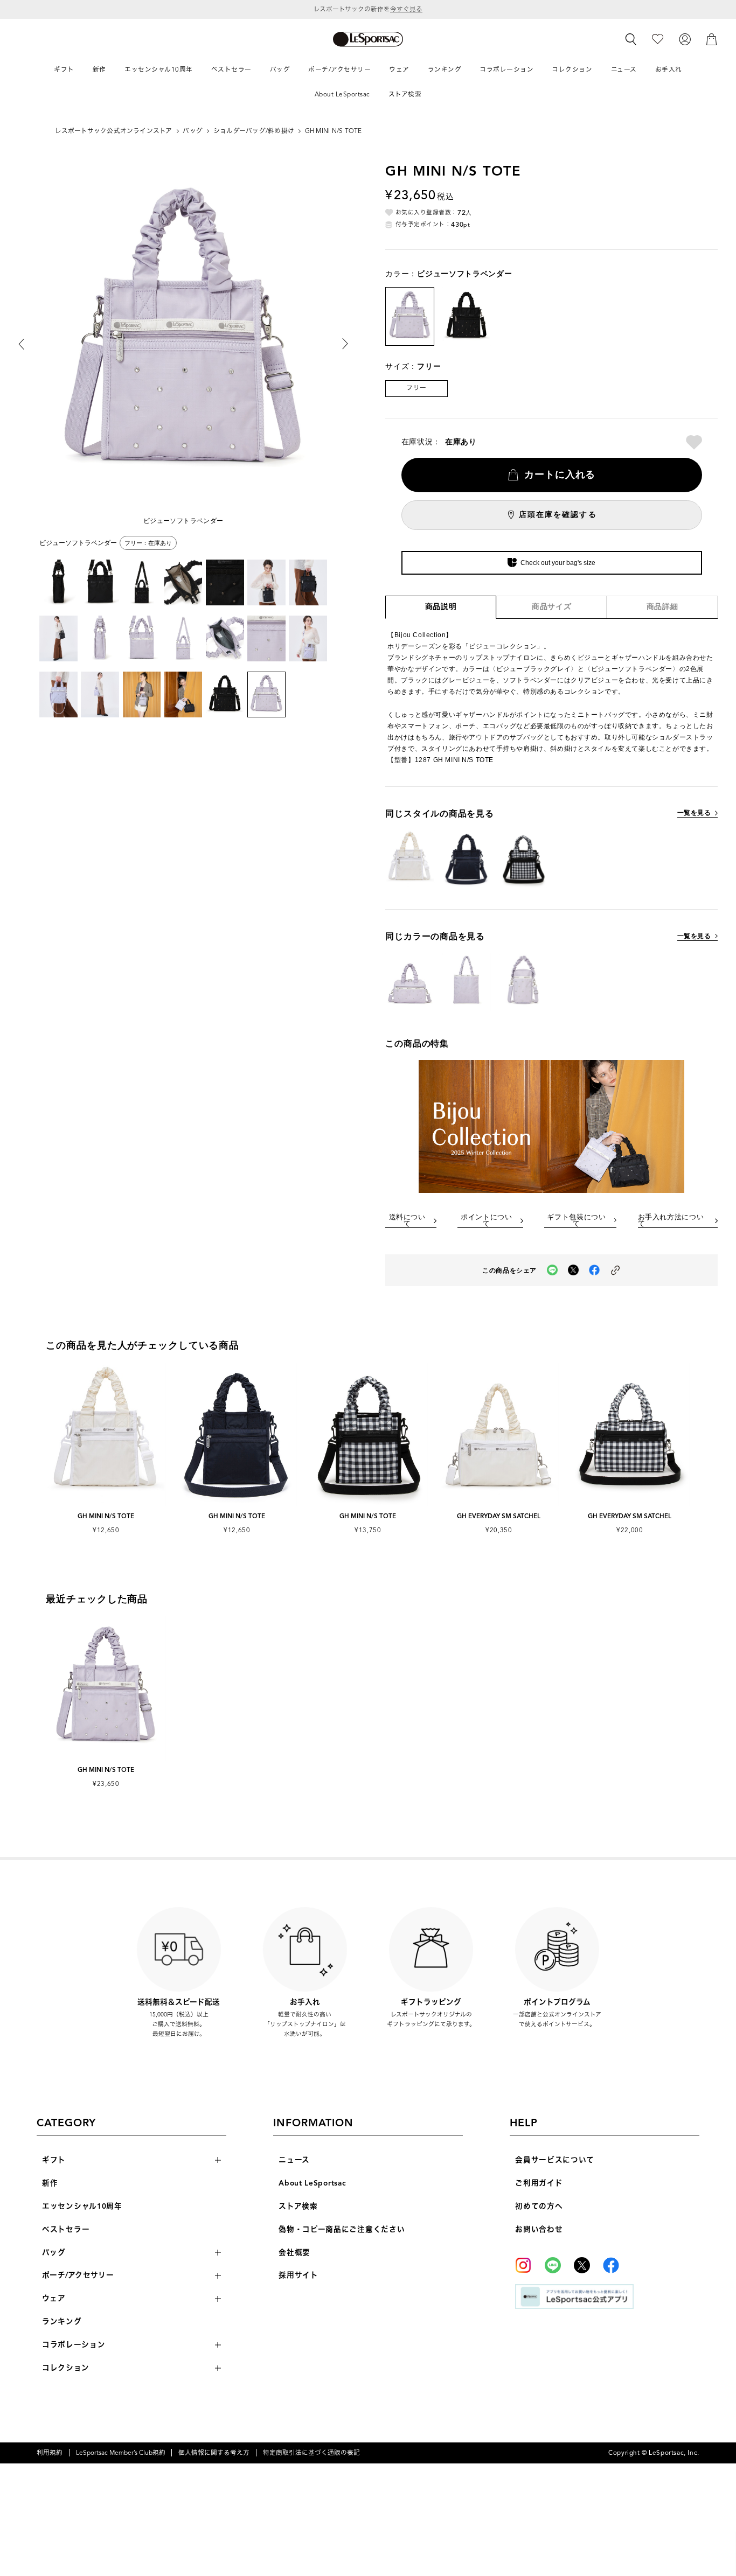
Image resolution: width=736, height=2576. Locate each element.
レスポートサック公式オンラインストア (113, 131)
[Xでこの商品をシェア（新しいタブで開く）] (573, 1270)
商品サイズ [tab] (551, 607)
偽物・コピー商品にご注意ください (342, 2229)
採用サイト (298, 2275)
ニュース (294, 2160)
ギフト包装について (576, 1221)
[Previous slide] (29, 344)
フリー (416, 388)
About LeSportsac (312, 2183)
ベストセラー (66, 2229)
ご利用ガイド (539, 2183)
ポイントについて (486, 1221)
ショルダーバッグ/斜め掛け (254, 131)
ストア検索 (298, 2206)
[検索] (631, 39)
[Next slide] (338, 344)
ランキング (62, 2322)
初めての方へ (539, 2206)
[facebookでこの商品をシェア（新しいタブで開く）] (594, 1270)
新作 (50, 2183)
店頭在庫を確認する (558, 515)
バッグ (193, 131)
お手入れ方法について (671, 1221)
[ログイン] (685, 39)
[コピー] (615, 1270)
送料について (407, 1221)
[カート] (712, 39)
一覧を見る (694, 813)
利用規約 (50, 2453)
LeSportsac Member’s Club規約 (121, 2453)
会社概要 (294, 2253)
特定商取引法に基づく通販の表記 (311, 2453)
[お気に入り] (658, 39)
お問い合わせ (539, 2229)
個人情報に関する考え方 (214, 2453)
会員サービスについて (555, 2160)
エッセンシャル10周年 (82, 2206)
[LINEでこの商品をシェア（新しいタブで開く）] (552, 1270)
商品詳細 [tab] (662, 607)
